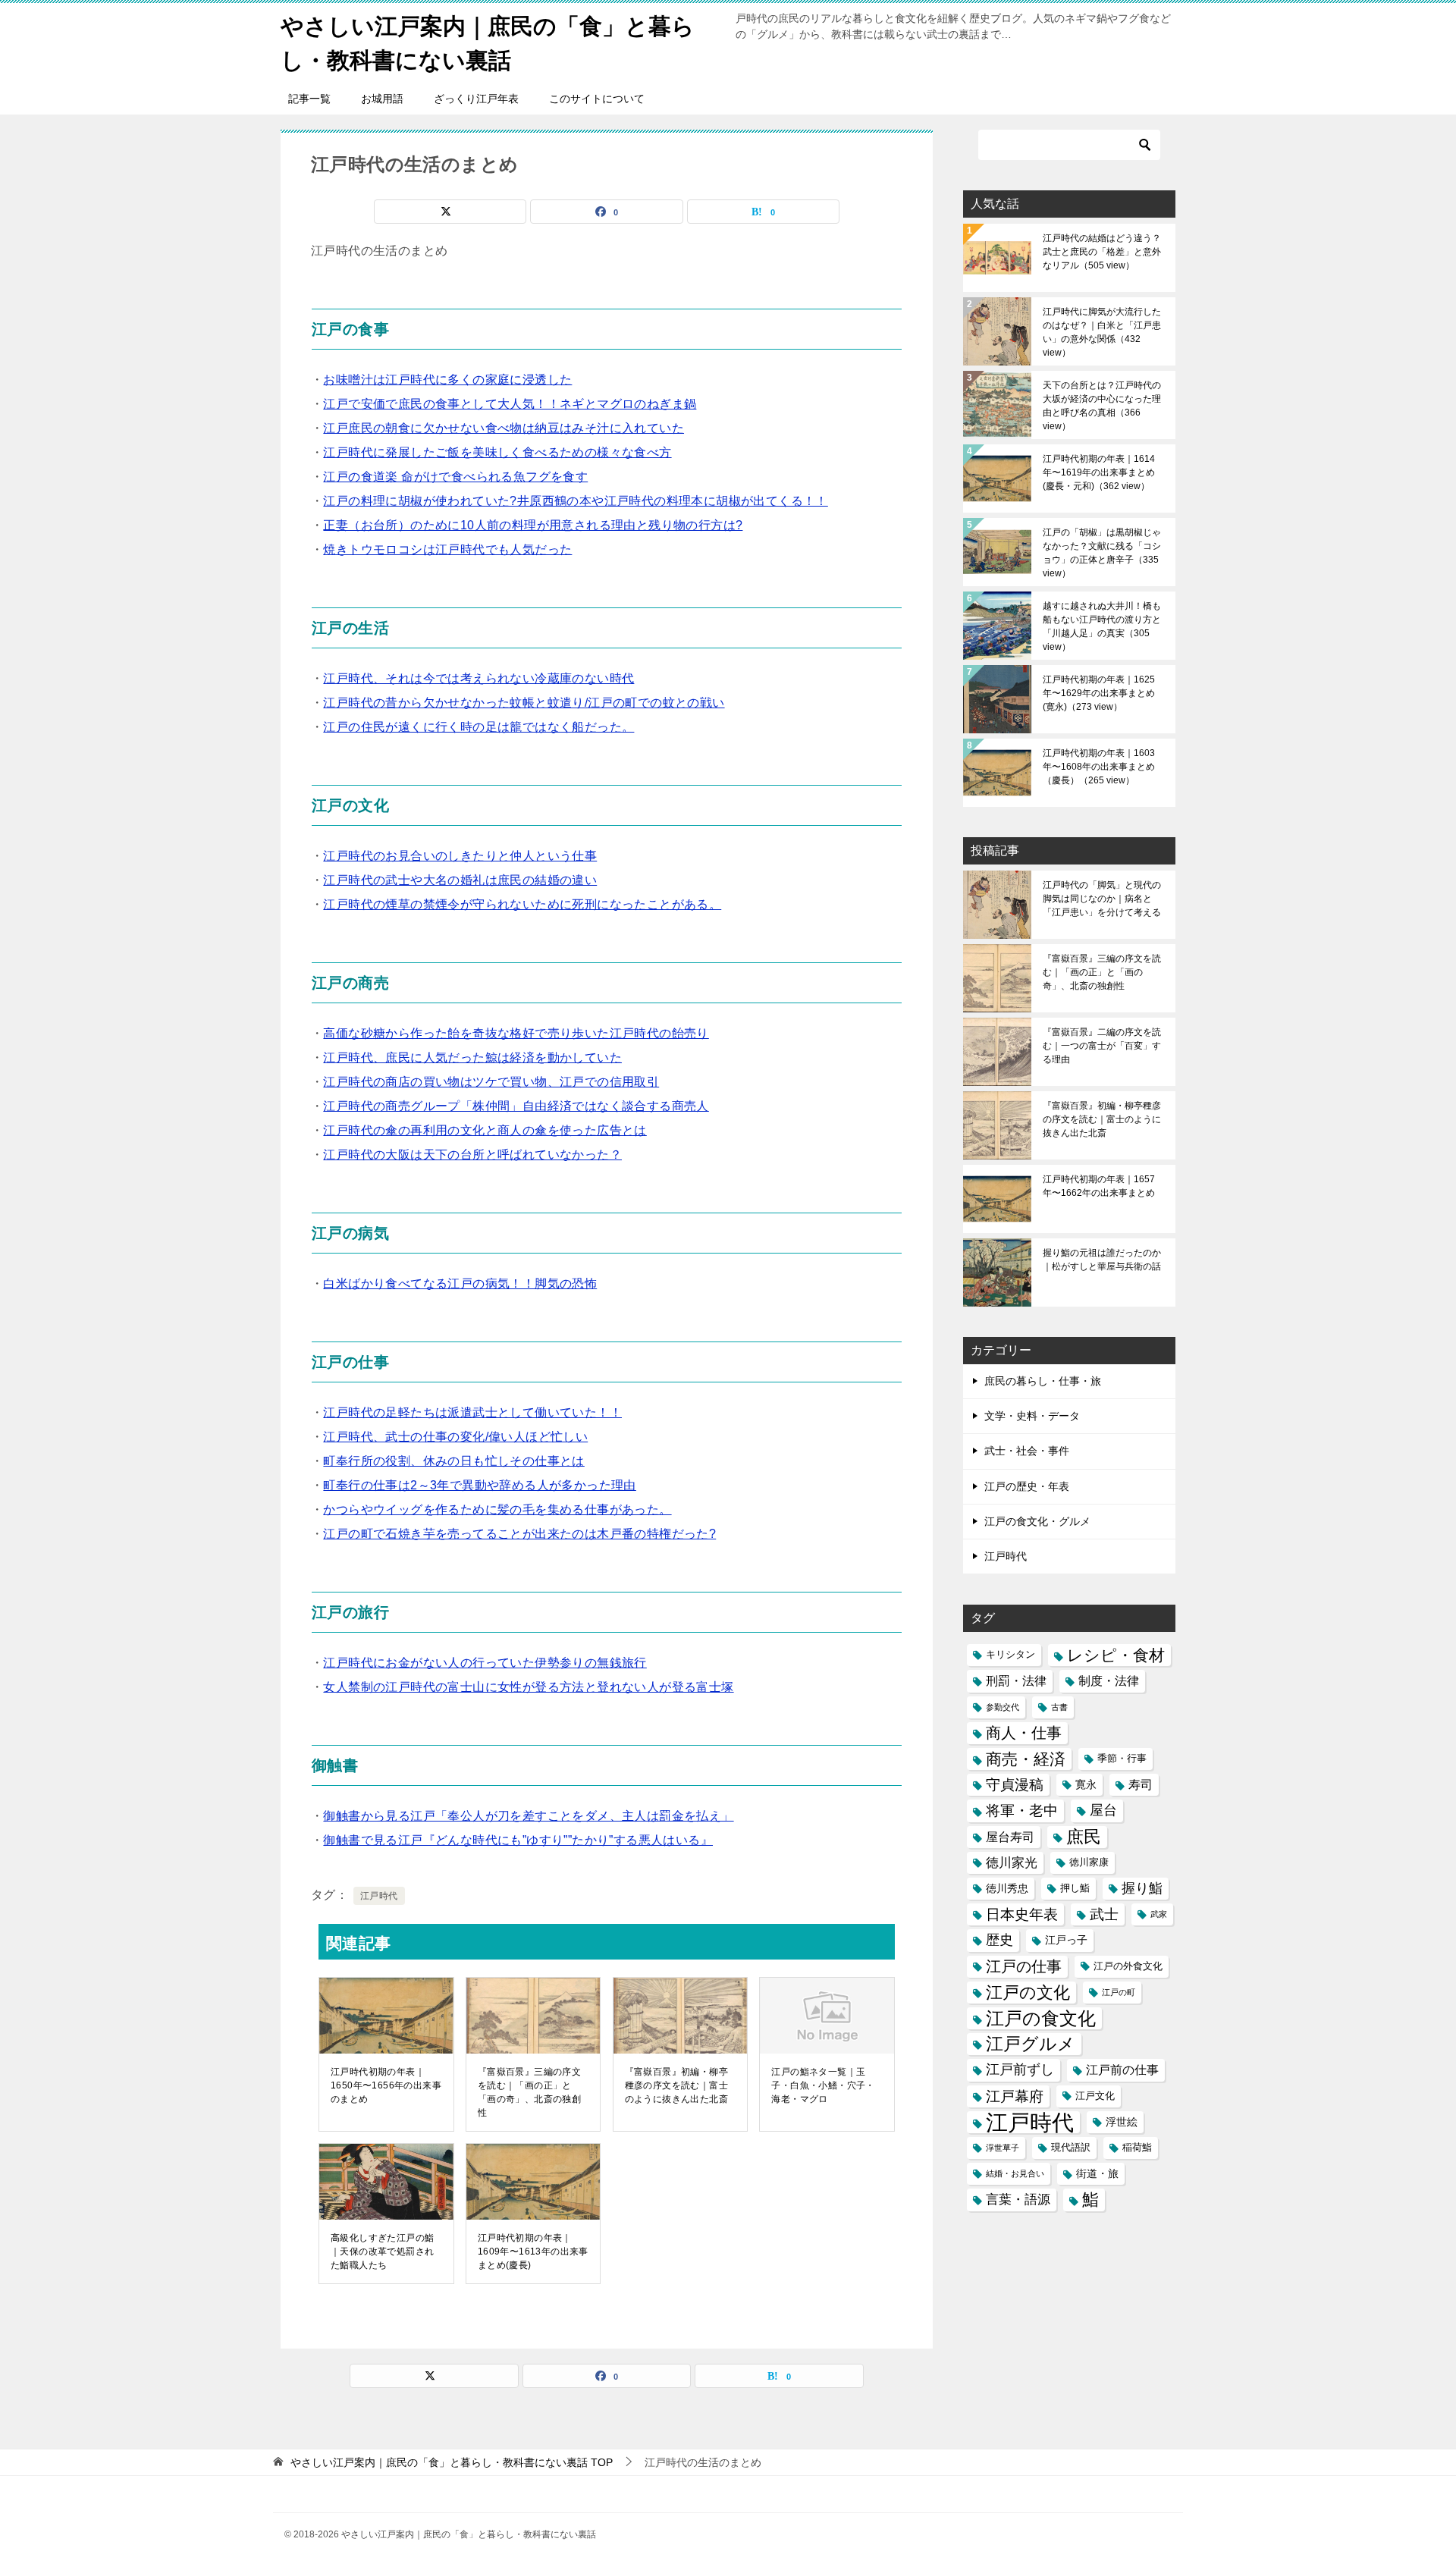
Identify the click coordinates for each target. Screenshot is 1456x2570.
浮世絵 (1122, 2122)
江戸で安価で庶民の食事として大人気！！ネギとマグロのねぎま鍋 (510, 404)
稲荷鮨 (1137, 2148)
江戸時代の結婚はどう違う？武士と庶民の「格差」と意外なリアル (1102, 252)
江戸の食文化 (1041, 2018)
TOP (452, 2462)
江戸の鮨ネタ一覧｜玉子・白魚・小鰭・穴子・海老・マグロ (823, 2085)
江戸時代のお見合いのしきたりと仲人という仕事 (460, 856)
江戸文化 (1095, 2096)
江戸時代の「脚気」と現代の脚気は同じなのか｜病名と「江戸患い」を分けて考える (1102, 899)
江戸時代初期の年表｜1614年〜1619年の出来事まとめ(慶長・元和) (1099, 472)
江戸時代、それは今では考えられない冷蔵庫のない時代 (479, 678)
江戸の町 (1119, 1992)
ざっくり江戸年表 (476, 99)
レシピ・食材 (1116, 1655)
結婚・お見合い (1015, 2173)
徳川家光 (1012, 1863)
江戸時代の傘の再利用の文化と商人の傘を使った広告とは (485, 1130)
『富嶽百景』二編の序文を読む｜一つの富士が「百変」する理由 (1102, 1046)
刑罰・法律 (1016, 1681)
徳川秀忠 (1007, 1888)
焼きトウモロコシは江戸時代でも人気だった (447, 549)
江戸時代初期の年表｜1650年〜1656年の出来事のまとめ (386, 2085)
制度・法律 (1109, 1681)
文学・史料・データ (1032, 1416)
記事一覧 (309, 99)
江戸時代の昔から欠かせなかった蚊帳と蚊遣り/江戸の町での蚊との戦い (524, 703)
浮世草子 (1003, 2148)
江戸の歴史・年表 (1027, 1486)
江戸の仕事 (1024, 1966)
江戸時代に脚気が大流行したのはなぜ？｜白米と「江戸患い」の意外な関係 (1102, 332)
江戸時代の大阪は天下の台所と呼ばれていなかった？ (472, 1155)
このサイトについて (597, 99)
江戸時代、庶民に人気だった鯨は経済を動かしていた (472, 1057)
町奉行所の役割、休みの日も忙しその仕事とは (453, 1461)
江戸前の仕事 (1122, 2070)
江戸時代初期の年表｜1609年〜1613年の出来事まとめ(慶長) (533, 2251)
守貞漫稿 (1015, 1785)
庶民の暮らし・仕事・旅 (1043, 1381)
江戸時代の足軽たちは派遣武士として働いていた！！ (472, 1412)
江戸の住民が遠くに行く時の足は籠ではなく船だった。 (479, 727)
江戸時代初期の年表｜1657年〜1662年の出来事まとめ (1099, 1186)
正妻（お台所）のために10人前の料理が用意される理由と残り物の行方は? (533, 525)
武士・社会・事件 (1027, 1451)
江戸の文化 (1028, 1993)
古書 (1059, 1707)
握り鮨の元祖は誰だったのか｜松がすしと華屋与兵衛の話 (1102, 1260)
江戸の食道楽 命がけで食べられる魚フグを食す (455, 477)
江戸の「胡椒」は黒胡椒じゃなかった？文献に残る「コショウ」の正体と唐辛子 (1102, 553)
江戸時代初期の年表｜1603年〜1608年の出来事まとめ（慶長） (1099, 767)
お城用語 (382, 99)
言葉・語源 (1018, 2200)
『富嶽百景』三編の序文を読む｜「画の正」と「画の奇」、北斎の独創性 (529, 2092)
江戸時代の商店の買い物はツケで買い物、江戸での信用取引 (491, 1082)
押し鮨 (1075, 1888)
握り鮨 (1142, 1888)
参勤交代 (1003, 1707)
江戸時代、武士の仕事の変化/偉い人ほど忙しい (455, 1437)
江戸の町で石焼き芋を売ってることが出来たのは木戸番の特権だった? (519, 1534)
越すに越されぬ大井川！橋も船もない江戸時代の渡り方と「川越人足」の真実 (1102, 626)
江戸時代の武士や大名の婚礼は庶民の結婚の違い (460, 880)
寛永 (1086, 1784)
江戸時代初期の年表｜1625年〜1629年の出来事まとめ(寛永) (1099, 693)
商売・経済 (1026, 1759)
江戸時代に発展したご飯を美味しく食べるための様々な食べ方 (497, 452)
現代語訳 (1071, 2148)
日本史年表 (1022, 1914)
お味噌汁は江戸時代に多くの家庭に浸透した (447, 380)
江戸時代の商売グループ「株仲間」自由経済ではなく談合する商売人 (516, 1106)
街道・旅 (1097, 2173)
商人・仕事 (1024, 1733)
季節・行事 (1122, 1759)
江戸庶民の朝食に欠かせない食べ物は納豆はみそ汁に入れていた (504, 428)
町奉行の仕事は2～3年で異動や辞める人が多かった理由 (479, 1485)
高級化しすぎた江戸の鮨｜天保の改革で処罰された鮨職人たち (382, 2251)
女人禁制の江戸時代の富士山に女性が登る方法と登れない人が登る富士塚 (528, 1687)
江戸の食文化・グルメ (1037, 1521)
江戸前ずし (1020, 2069)
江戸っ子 (1066, 1940)
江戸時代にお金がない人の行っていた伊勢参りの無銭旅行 (485, 1663)
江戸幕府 (1015, 2096)
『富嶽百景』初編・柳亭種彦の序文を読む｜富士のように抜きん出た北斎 (676, 2085)
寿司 (1141, 1785)
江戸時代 (379, 1896)
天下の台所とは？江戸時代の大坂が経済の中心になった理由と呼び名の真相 (1102, 406)
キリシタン (1010, 1655)
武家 (1159, 1914)
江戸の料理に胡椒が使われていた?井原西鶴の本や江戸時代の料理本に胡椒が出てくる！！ (575, 501)
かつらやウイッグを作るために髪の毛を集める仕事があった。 (497, 1509)
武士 (1104, 1914)
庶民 (1084, 1837)
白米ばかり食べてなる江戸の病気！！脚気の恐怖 (460, 1283)
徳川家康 (1089, 1862)
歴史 (999, 1940)
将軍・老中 (1022, 1811)
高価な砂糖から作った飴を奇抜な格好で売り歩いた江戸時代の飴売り (516, 1033)
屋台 (1103, 1810)
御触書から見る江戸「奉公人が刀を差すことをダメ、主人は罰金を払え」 (528, 1816)
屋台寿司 (1010, 1837)
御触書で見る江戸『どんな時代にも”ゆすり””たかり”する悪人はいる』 (518, 1840)
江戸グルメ (1031, 2044)
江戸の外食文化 (1128, 1966)
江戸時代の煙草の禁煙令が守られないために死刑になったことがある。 (522, 904)
